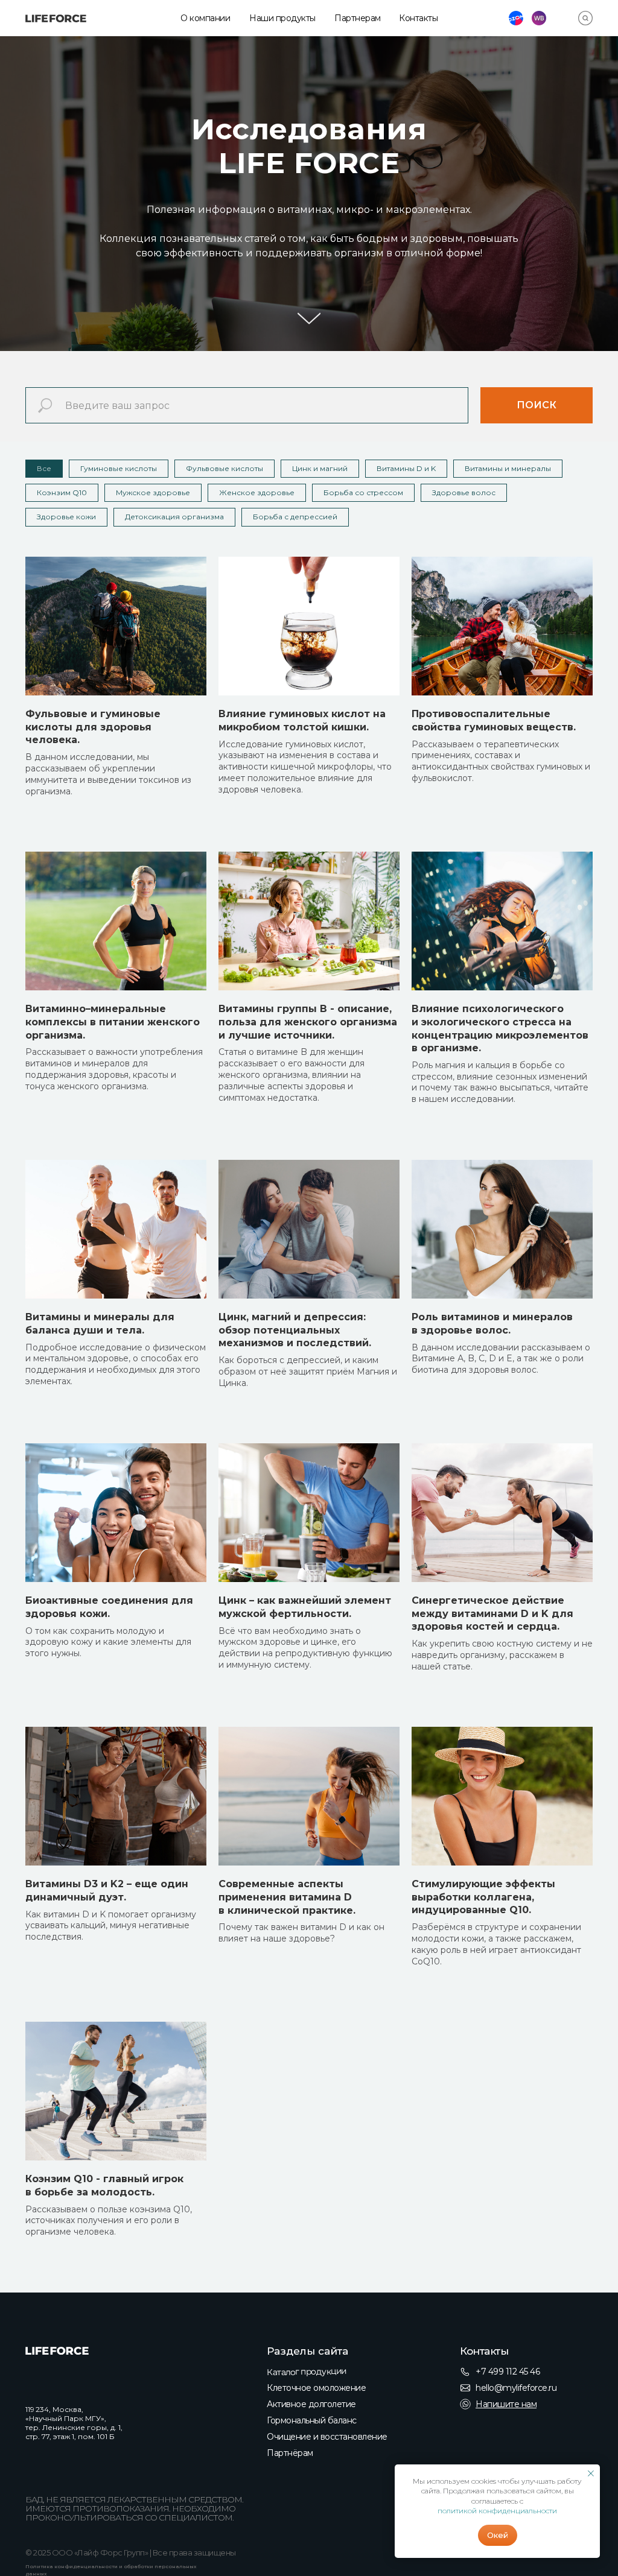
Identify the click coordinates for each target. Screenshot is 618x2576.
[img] (56, 18)
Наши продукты (282, 18)
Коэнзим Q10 (62, 950)
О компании (205, 18)
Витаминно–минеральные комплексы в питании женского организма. (113, 1480)
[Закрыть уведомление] (591, 2473)
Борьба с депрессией (295, 975)
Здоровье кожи (66, 975)
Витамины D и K (406, 926)
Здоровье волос (464, 950)
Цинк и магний (320, 926)
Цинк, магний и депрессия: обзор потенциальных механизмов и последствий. (295, 1788)
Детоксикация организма (174, 975)
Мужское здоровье (153, 950)
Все (44, 926)
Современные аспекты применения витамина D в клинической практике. (287, 2355)
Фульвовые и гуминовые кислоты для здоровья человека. (93, 1185)
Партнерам (358, 18)
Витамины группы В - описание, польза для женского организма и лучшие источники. (308, 1480)
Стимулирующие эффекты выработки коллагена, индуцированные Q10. (483, 2355)
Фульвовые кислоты (225, 926)
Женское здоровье (257, 950)
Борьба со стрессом (363, 950)
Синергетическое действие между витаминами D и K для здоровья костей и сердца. (492, 2071)
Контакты (418, 18)
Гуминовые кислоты (119, 926)
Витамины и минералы (508, 926)
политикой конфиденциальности (497, 2511)
